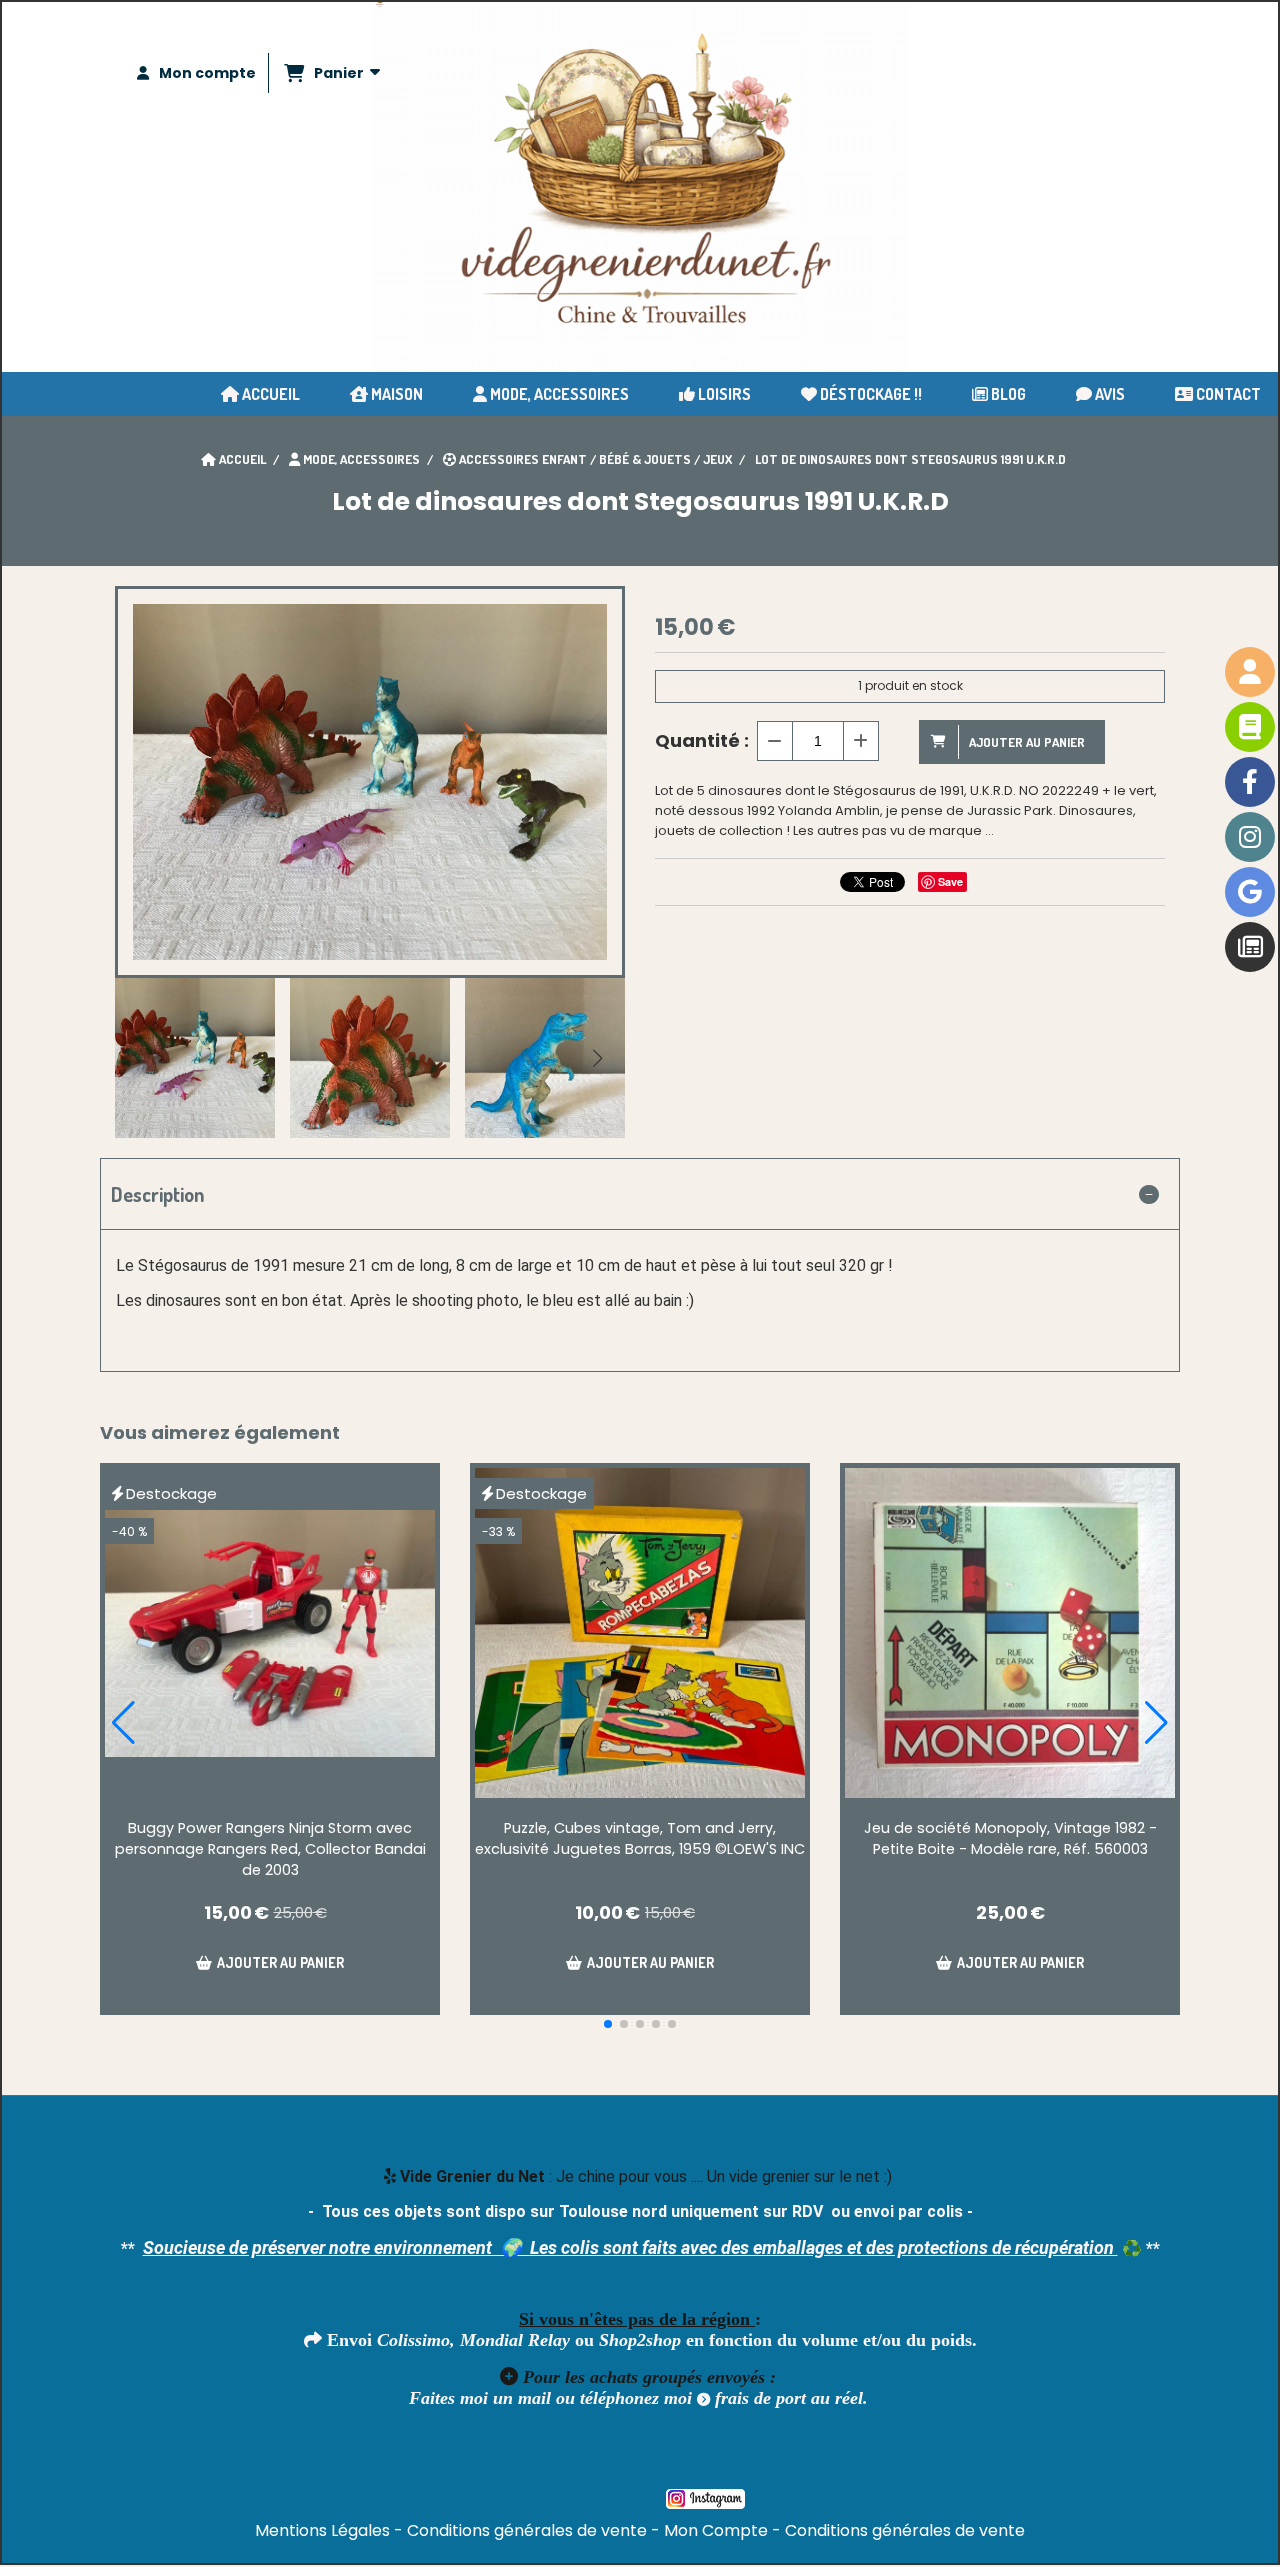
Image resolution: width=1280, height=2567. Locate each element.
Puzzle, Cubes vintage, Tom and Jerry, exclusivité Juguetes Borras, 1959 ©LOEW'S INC (640, 1838)
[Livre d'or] (1250, 727)
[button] (597, 1058)
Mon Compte (716, 2530)
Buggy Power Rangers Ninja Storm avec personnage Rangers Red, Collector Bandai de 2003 (270, 1849)
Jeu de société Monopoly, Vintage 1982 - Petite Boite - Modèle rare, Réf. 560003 (1010, 1838)
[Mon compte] (1250, 672)
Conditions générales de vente (527, 2530)
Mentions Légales (322, 2530)
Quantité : (702, 740)
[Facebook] (1250, 782)
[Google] (1250, 892)
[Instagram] (1250, 837)
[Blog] (1250, 947)
